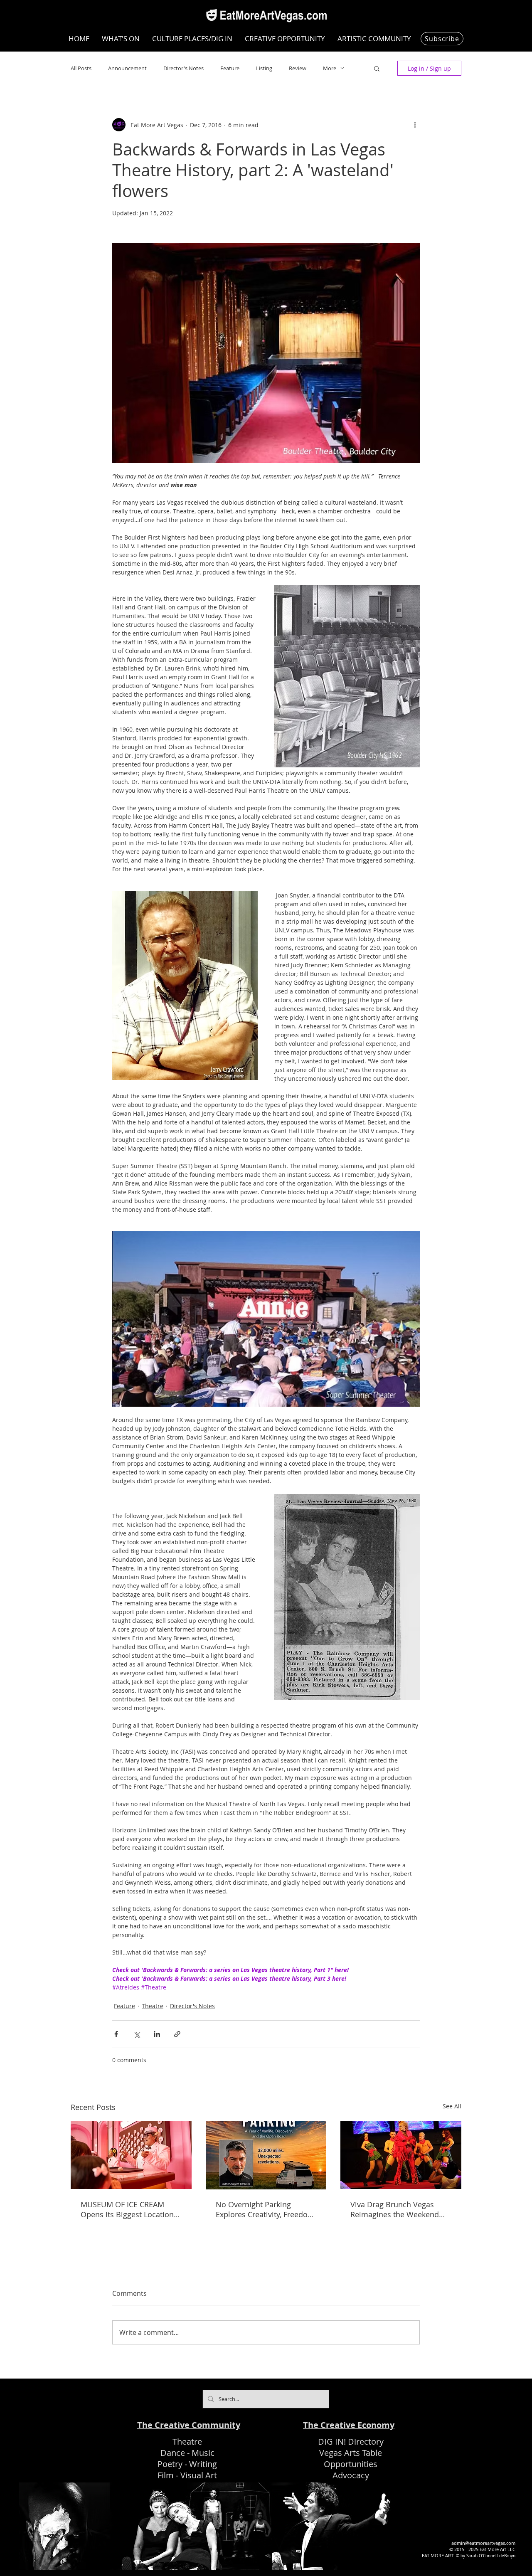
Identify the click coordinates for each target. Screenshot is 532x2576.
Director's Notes (183, 68)
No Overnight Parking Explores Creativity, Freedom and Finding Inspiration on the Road (265, 2209)
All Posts (81, 68)
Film (166, 2475)
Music (203, 2453)
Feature (230, 68)
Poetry (170, 2464)
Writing (203, 2464)
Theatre (153, 2006)
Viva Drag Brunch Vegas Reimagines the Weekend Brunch (395, 2209)
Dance (173, 2453)
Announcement (127, 68)
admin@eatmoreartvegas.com (483, 2543)
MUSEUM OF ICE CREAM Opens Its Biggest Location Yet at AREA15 (127, 2209)
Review (298, 68)
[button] (377, 68)
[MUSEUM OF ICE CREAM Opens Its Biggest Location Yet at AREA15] (131, 2155)
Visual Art (199, 2475)
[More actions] (415, 125)
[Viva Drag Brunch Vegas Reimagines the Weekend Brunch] (401, 2155)
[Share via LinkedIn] (157, 2034)
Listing (264, 68)
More (330, 68)
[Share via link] (177, 2034)
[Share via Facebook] (116, 2034)
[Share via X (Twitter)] (137, 2034)
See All (452, 2106)
